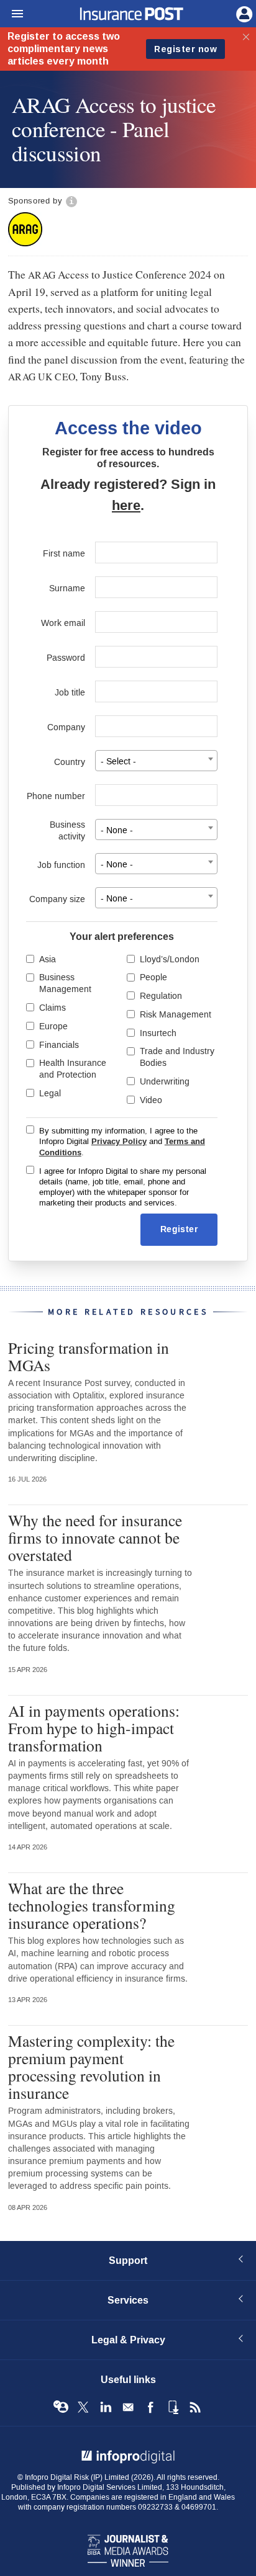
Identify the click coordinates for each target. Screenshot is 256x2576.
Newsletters (128, 2407)
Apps (173, 2407)
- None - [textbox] (117, 830)
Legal (50, 1093)
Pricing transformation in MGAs (89, 1356)
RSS (195, 2407)
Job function (61, 865)
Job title (70, 693)
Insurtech (158, 1033)
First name (64, 554)
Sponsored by (35, 201)
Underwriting (165, 1082)
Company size (57, 899)
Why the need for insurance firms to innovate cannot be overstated (95, 1537)
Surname (67, 588)
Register (179, 1229)
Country (70, 762)
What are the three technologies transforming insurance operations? (92, 1905)
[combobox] (156, 761)
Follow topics (61, 2407)
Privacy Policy (119, 1142)
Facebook (150, 2407)
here (126, 506)
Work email (63, 623)
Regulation (161, 996)
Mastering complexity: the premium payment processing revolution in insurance (91, 2067)
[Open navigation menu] (12, 14)
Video (151, 1100)
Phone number (56, 796)
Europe (53, 1026)
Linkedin (106, 2407)
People (153, 977)
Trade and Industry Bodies (177, 1057)
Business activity (67, 831)
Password (66, 658)
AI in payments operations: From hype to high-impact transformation (94, 1728)
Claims (53, 1008)
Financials (59, 1045)
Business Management (65, 983)
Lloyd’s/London (170, 959)
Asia (48, 959)
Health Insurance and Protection (73, 1069)
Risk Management (176, 1015)
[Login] (243, 13)
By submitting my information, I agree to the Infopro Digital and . (122, 1142)
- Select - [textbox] (118, 762)
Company (66, 727)
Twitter (83, 2407)
